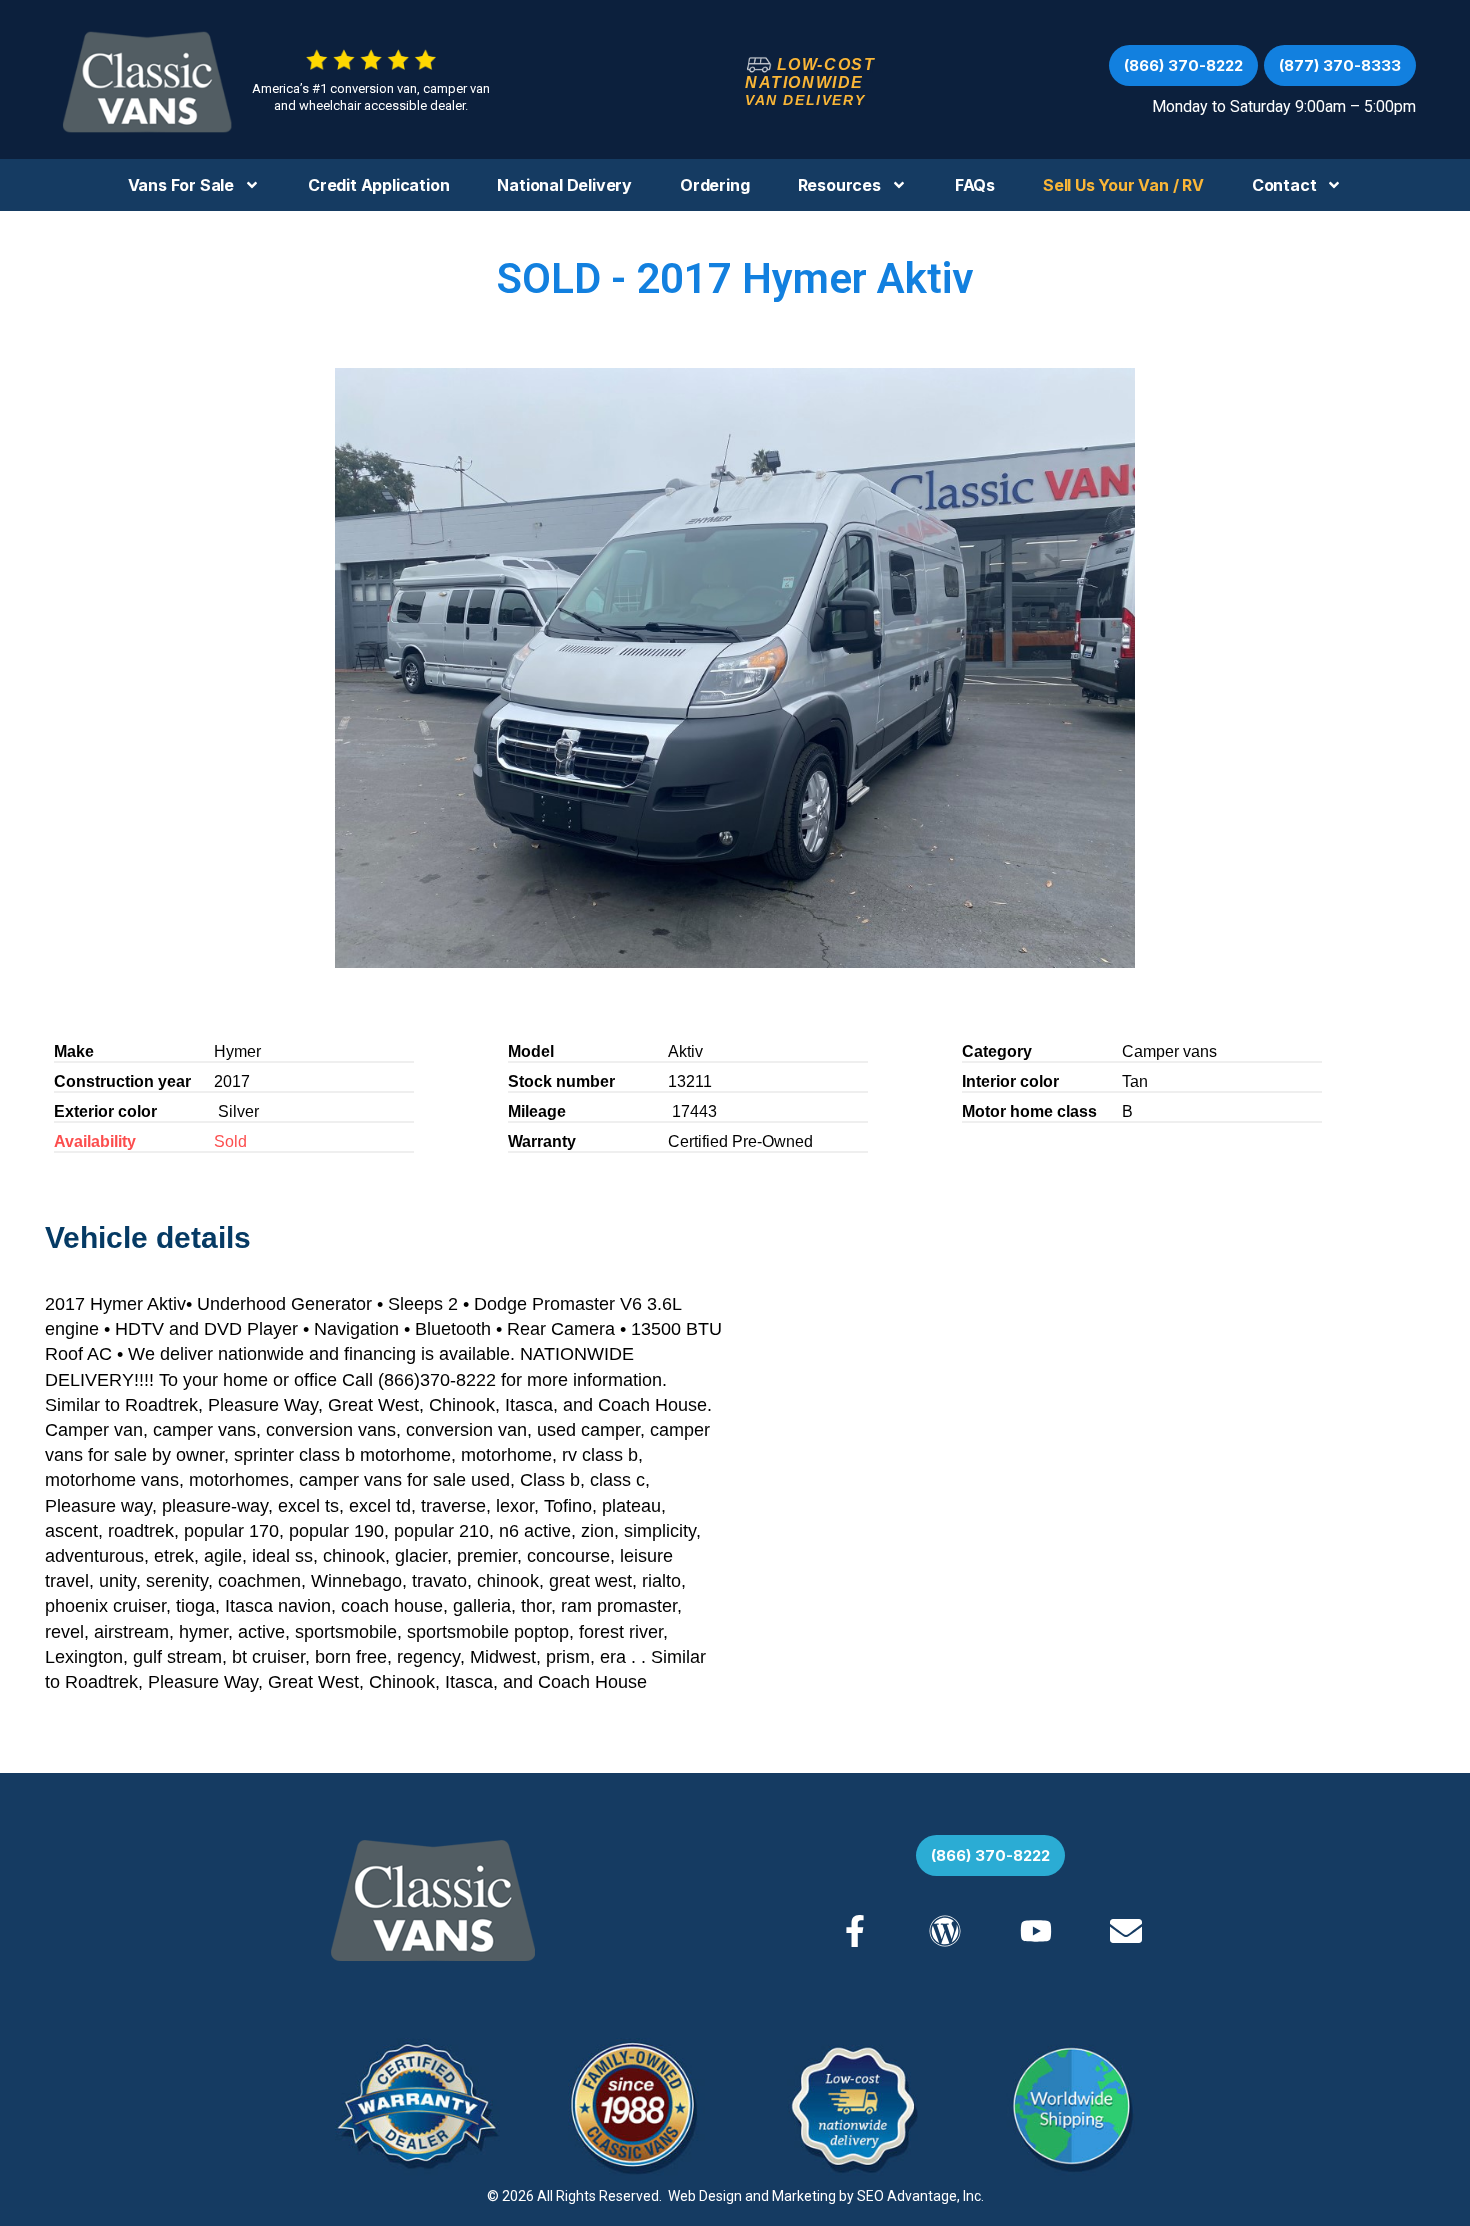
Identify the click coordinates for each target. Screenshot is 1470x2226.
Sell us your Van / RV (1123, 185)
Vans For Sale (181, 185)
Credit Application (378, 185)
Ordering (714, 185)
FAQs (975, 185)
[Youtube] (1035, 1931)
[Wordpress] (945, 1931)
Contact (1284, 185)
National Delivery (564, 185)
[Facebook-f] (855, 1931)
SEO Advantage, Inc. (920, 2196)
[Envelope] (1126, 1931)
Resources (839, 185)
